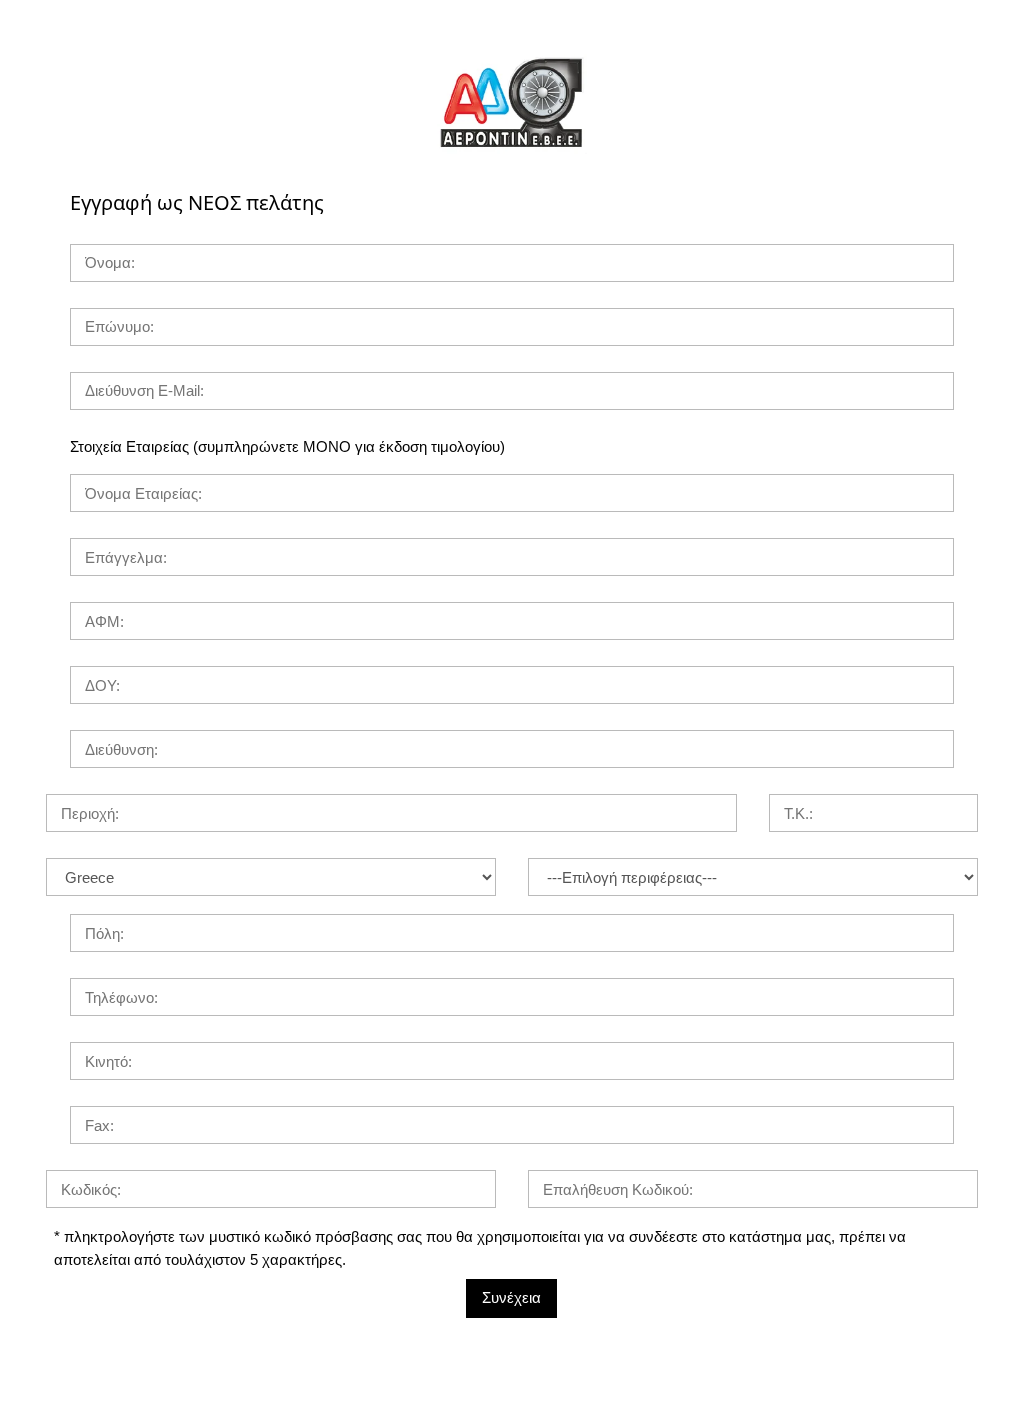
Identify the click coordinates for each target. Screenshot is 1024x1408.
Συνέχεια (511, 1297)
